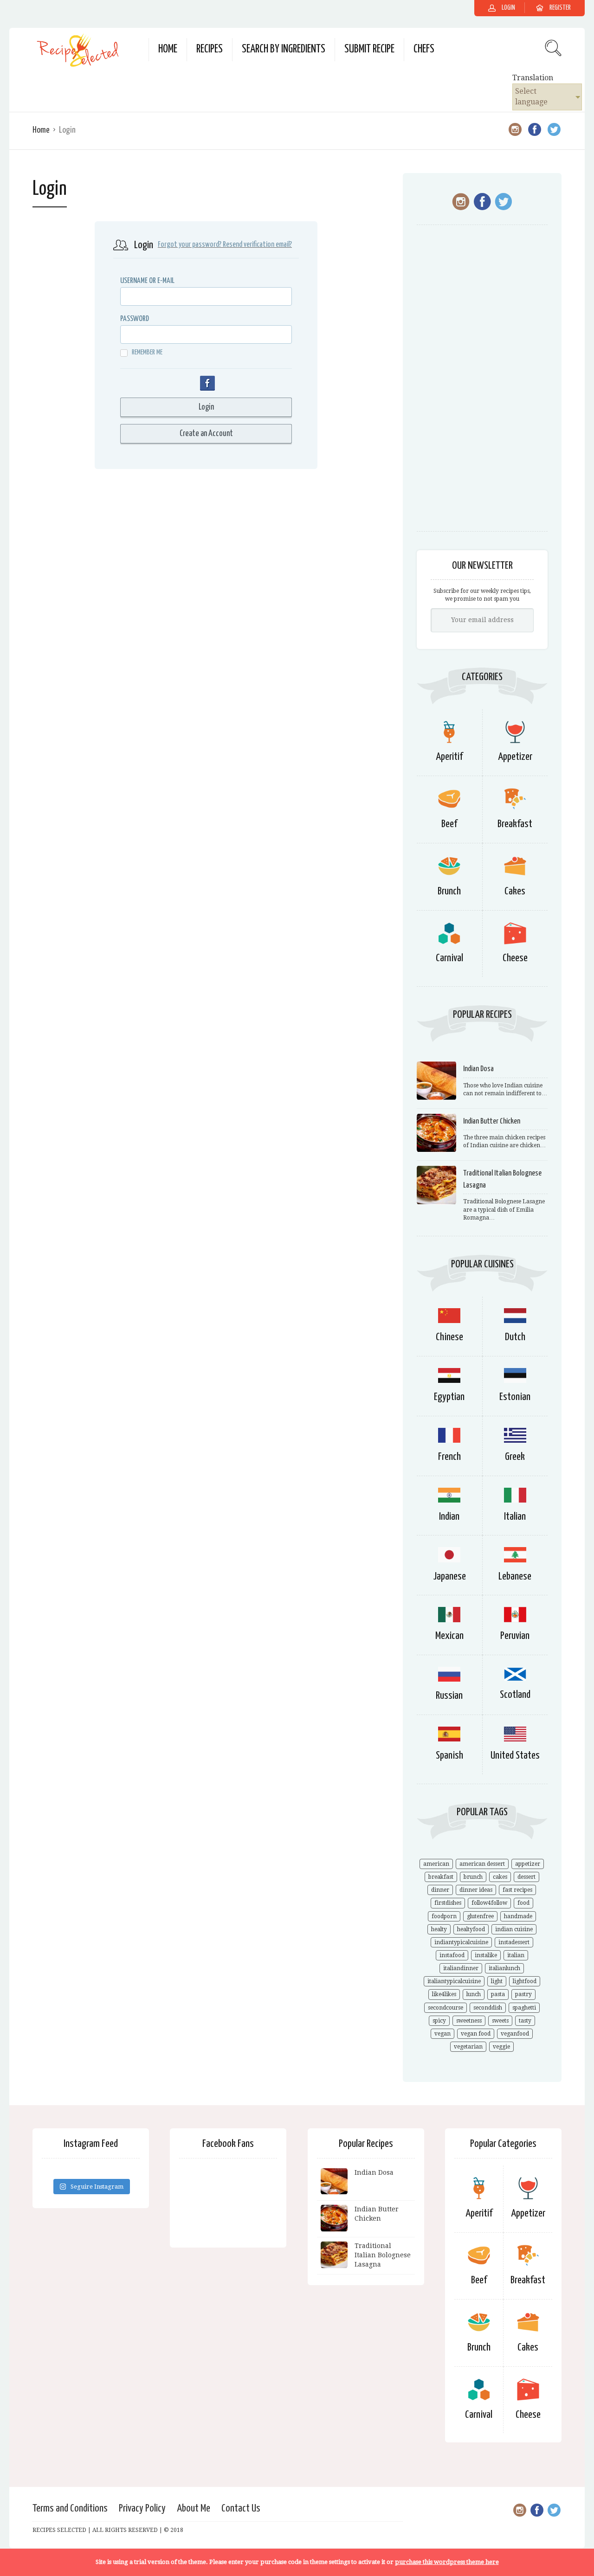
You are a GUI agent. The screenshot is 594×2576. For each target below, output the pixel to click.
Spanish (449, 1756)
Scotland (515, 1695)
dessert (526, 1877)
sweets (500, 2021)
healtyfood (471, 1929)
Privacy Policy (142, 2509)
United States (515, 1756)
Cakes (515, 891)
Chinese (449, 1337)
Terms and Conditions (70, 2509)
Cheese (515, 958)
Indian (449, 1517)
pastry (523, 1994)
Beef (449, 824)
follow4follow (489, 1903)
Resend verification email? (257, 245)
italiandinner (461, 1968)
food (523, 1903)
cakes (500, 1877)
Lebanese (515, 1577)
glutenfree (480, 1916)
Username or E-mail (147, 281)
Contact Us (241, 2509)
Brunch (449, 891)
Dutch (515, 1337)
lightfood (525, 1981)
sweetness (469, 2021)
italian (516, 1955)
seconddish (488, 2008)
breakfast (441, 1877)
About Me (194, 2509)
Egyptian (449, 1397)
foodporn (444, 1916)
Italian (515, 1517)
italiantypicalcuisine (454, 1981)
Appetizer (515, 757)
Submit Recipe (369, 49)
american (436, 1864)
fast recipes (517, 1890)
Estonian (515, 1397)
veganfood (515, 2034)
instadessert (514, 1942)
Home (168, 49)
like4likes (444, 1994)
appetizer (528, 1864)
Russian (449, 1696)
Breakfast (515, 824)
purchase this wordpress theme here (447, 2562)
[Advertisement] (482, 383)
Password (135, 319)
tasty (525, 2021)
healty (439, 1929)
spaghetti (524, 2008)
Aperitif (449, 757)
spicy (439, 2021)
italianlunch (504, 1968)
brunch (473, 1877)
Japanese (449, 1577)
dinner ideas (476, 1890)
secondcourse (445, 2008)
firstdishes (448, 1903)
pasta (498, 1994)
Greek (515, 1457)
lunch (474, 1994)
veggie (501, 2047)
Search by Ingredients (284, 49)
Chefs (424, 49)
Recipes (210, 49)
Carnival (449, 958)
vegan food (476, 2034)
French (449, 1457)
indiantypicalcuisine (461, 1942)
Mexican (449, 1636)
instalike (486, 1955)
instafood (452, 1955)
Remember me (147, 352)
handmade (518, 1916)
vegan (442, 2034)
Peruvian (515, 1636)
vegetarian (468, 2047)
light (497, 1981)
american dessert (482, 1864)
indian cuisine (514, 1929)
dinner (440, 1890)
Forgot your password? (190, 245)
